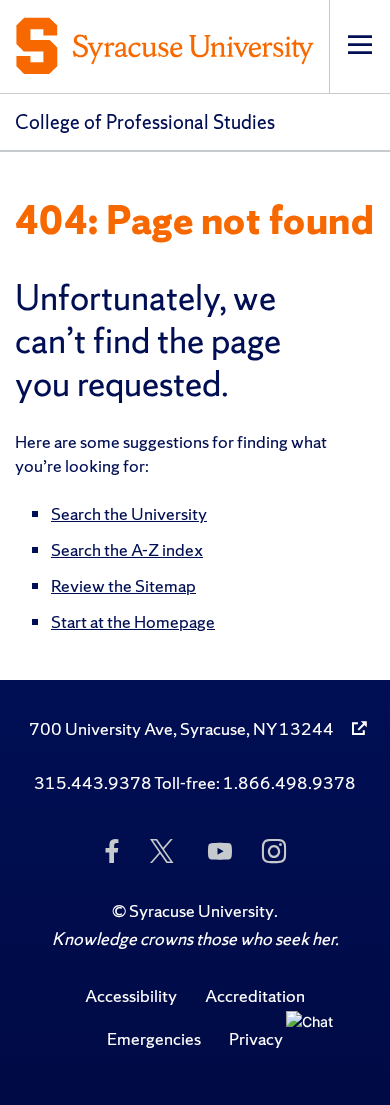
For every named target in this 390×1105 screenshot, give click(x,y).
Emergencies (154, 1038)
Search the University (129, 513)
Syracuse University (201, 910)
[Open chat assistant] (317, 1042)
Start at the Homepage (133, 621)
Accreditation (255, 995)
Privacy (256, 1038)
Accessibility (131, 995)
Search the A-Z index (127, 549)
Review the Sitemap (123, 585)
